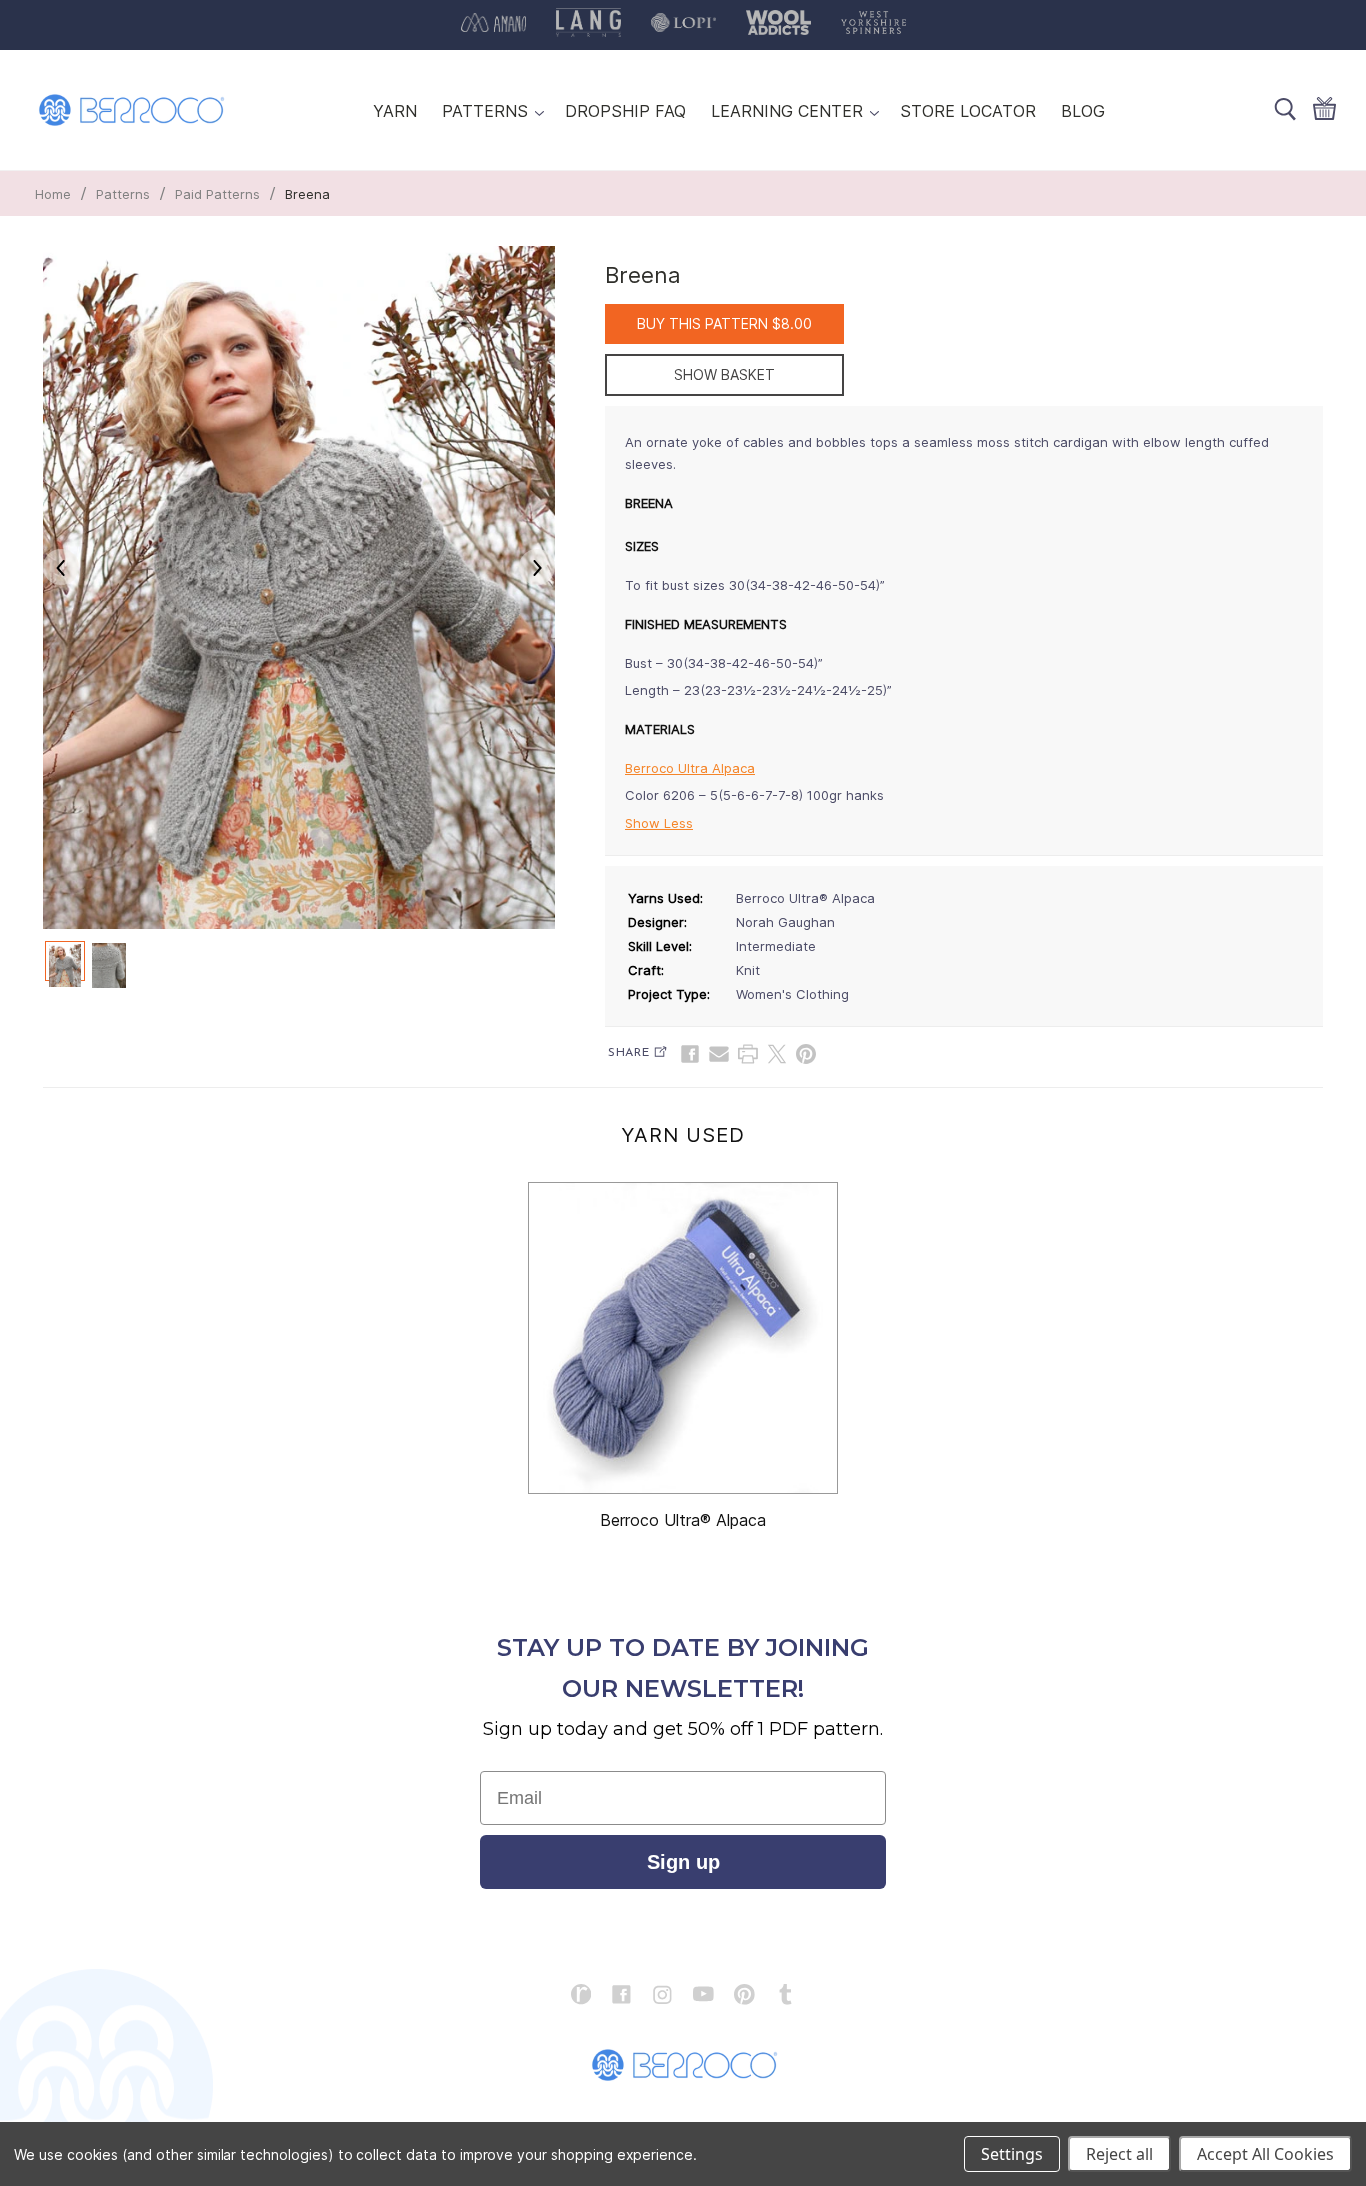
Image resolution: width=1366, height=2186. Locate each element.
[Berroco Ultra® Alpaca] (683, 1338)
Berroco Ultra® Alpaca (683, 1520)
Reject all (1119, 2154)
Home (53, 194)
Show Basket (724, 374)
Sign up (683, 1862)
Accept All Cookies (1265, 2154)
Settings (1012, 2154)
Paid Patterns (217, 194)
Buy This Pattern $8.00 (724, 323)
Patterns (123, 194)
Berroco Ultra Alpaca (690, 768)
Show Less (659, 823)
